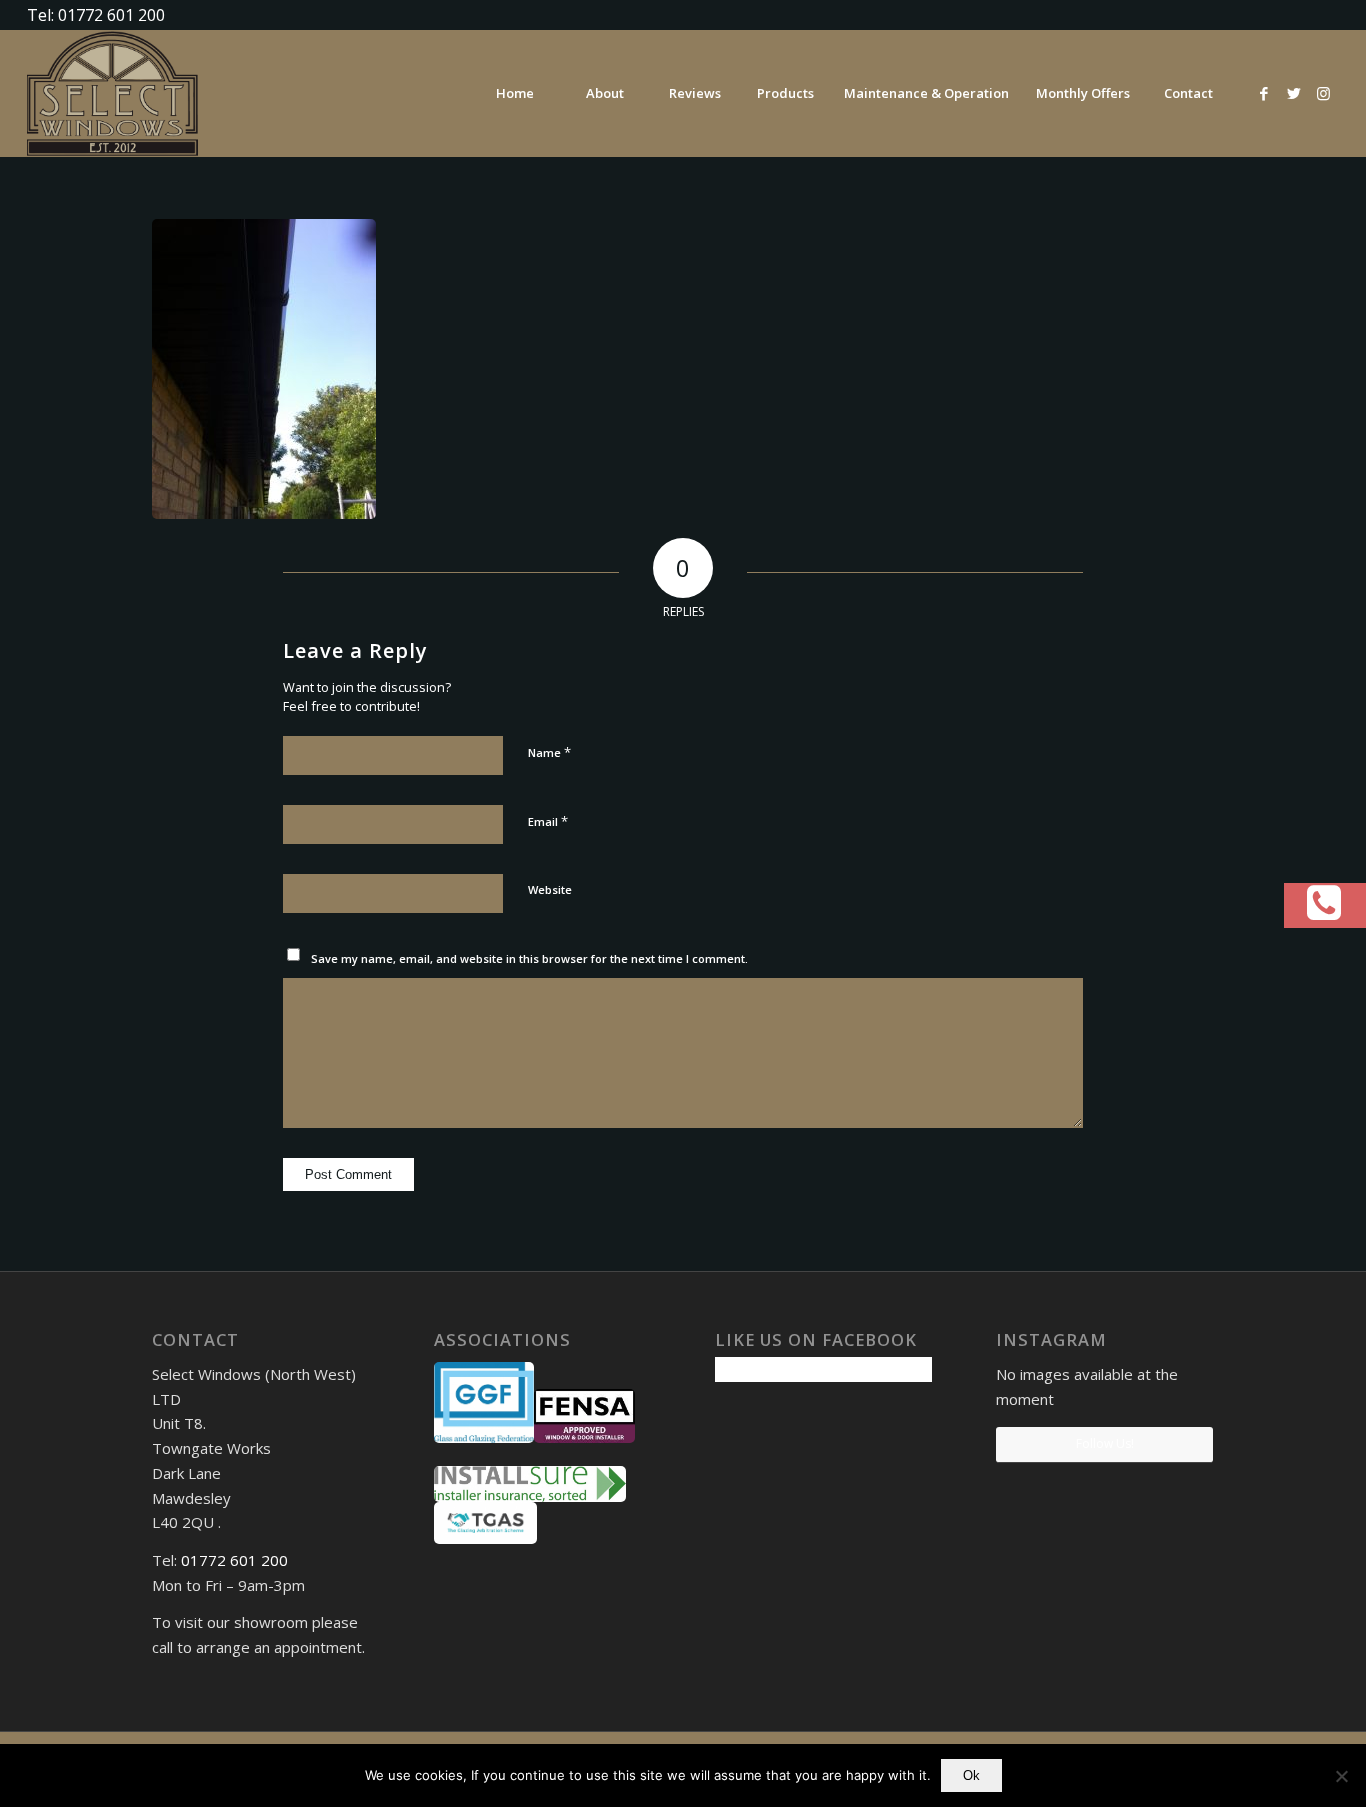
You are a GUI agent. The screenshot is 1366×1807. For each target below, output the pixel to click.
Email (548, 821)
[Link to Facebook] (1264, 93)
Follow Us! (1105, 1443)
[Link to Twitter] (1294, 93)
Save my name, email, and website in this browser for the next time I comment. (529, 958)
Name (549, 752)
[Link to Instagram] (1324, 93)
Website (550, 889)
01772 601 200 (234, 1560)
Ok (971, 1775)
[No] (1341, 1776)
